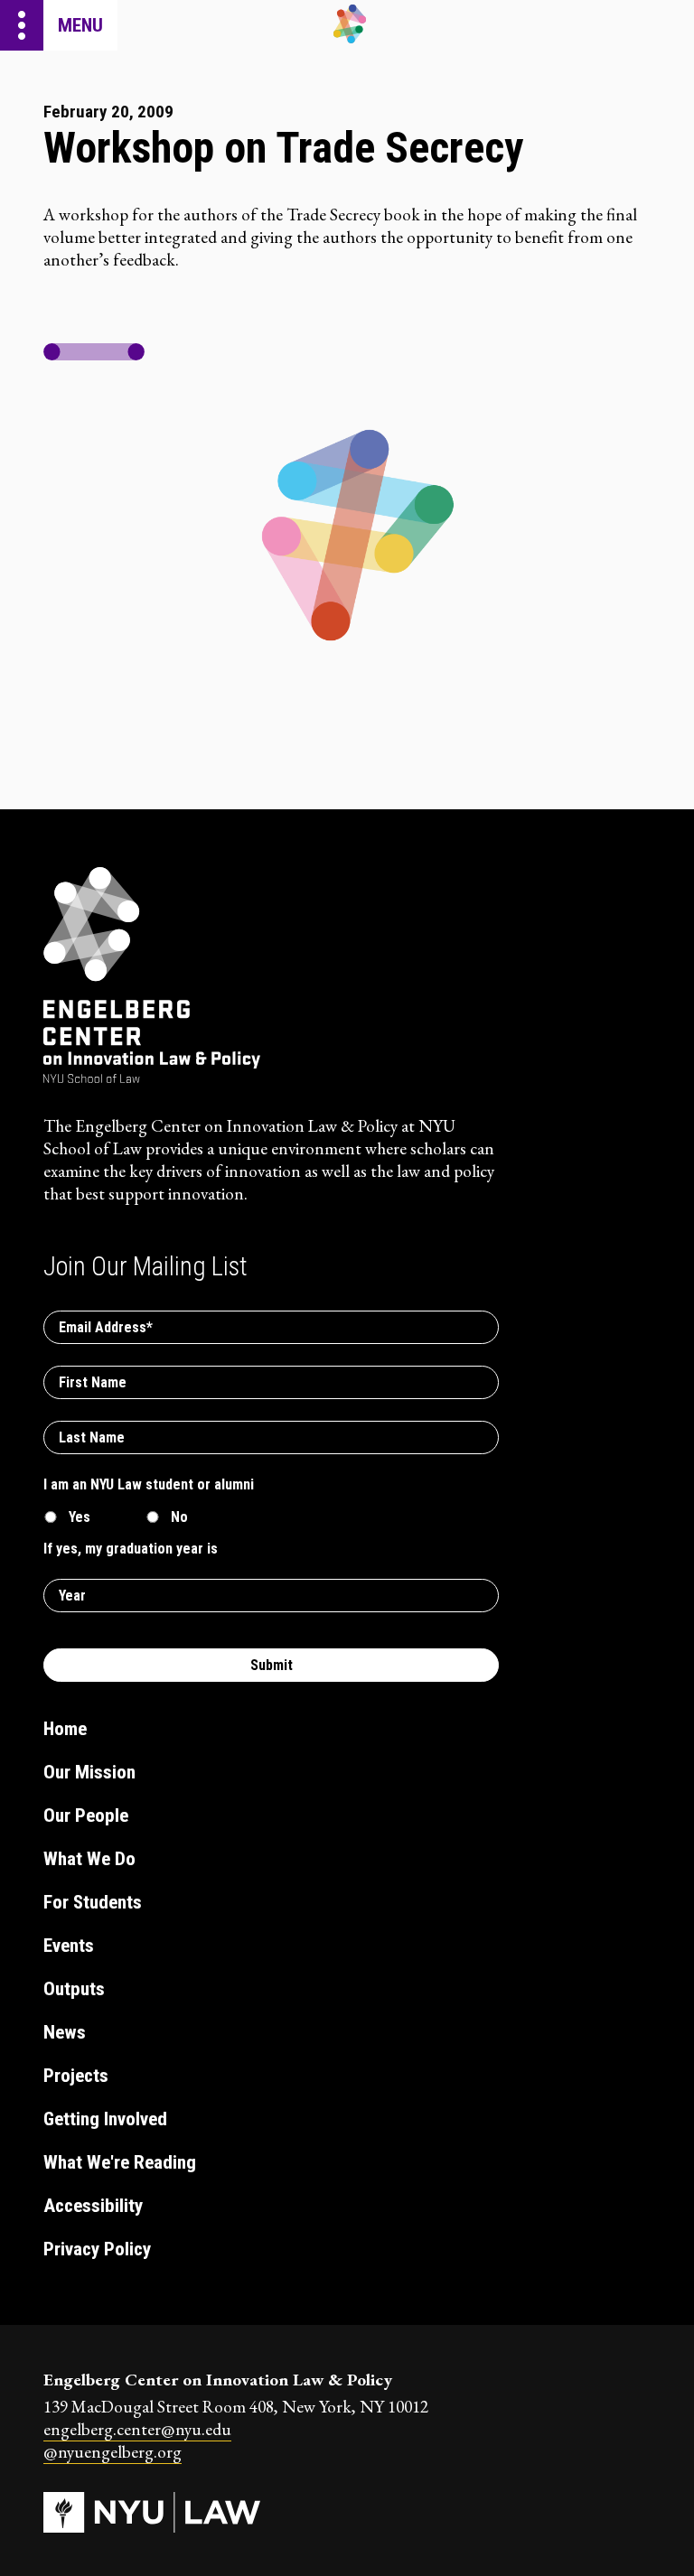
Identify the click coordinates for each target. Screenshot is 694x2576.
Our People (86, 1815)
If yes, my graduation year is (131, 1549)
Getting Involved (105, 2119)
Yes (80, 1517)
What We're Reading (120, 2162)
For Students (93, 1902)
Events (69, 1946)
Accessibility (93, 2206)
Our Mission (89, 1772)
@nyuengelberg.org (113, 2452)
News (65, 2032)
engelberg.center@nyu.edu (137, 2429)
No (179, 1517)
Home (65, 1729)
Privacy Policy (97, 2249)
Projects (76, 2076)
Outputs (74, 1989)
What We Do (89, 1859)
